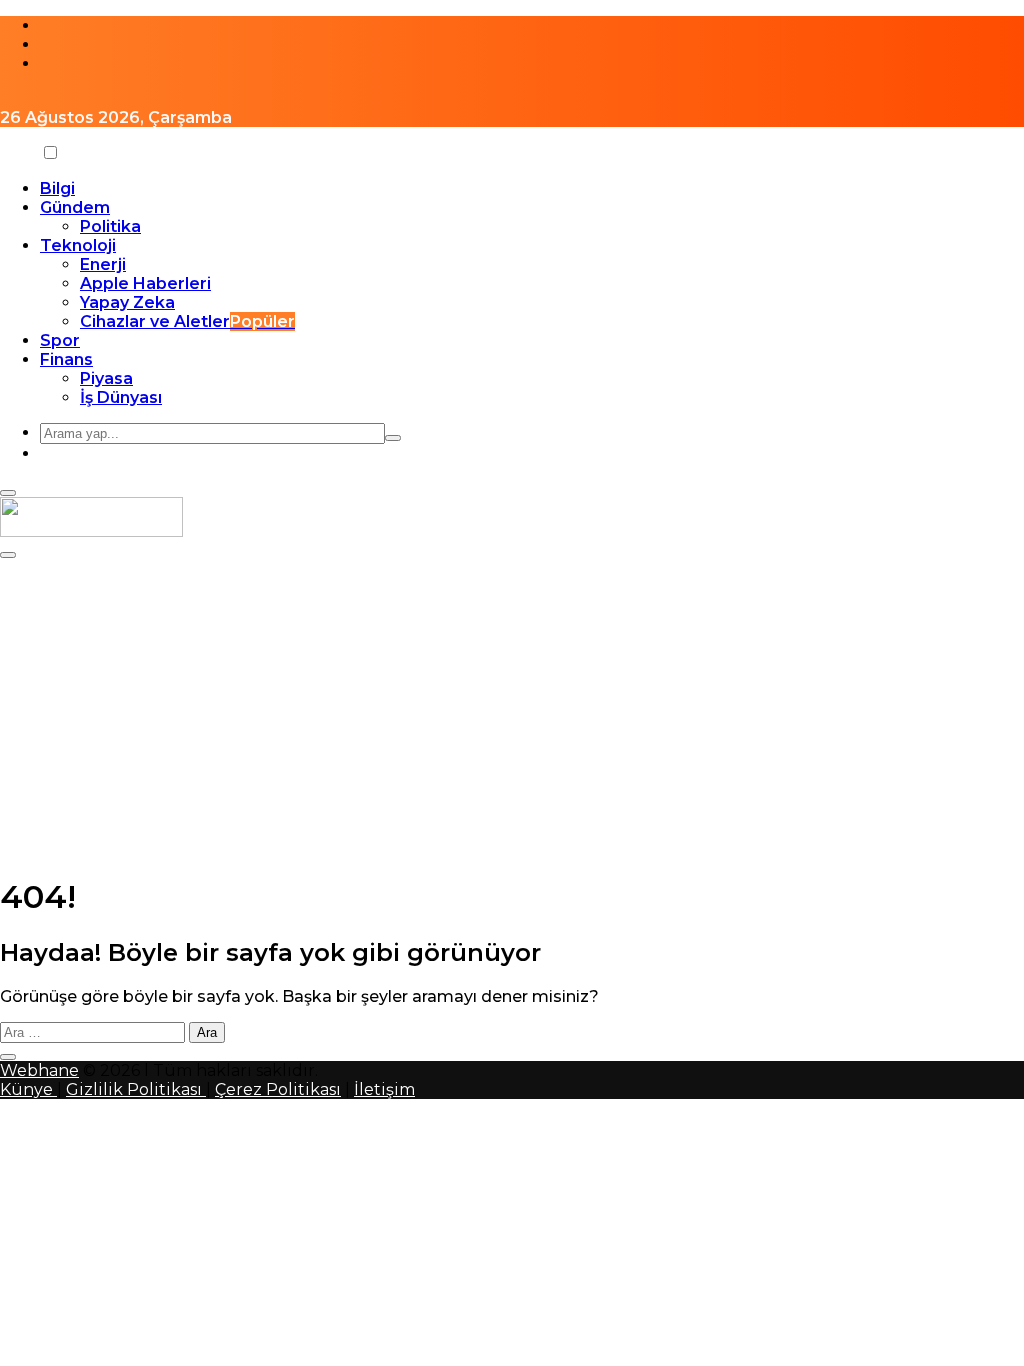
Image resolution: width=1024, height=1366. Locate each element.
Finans (66, 359)
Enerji (103, 264)
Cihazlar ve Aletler (187, 321)
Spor (60, 340)
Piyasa (106, 378)
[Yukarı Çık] (8, 1057)
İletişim (384, 1089)
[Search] (393, 438)
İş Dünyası (121, 397)
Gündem (75, 207)
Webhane (39, 1070)
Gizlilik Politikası (136, 1089)
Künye (28, 1089)
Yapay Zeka (127, 302)
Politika (110, 226)
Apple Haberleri (145, 283)
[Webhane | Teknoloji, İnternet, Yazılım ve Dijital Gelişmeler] (91, 531)
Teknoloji (78, 245)
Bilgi (57, 188)
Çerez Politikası (278, 1089)
